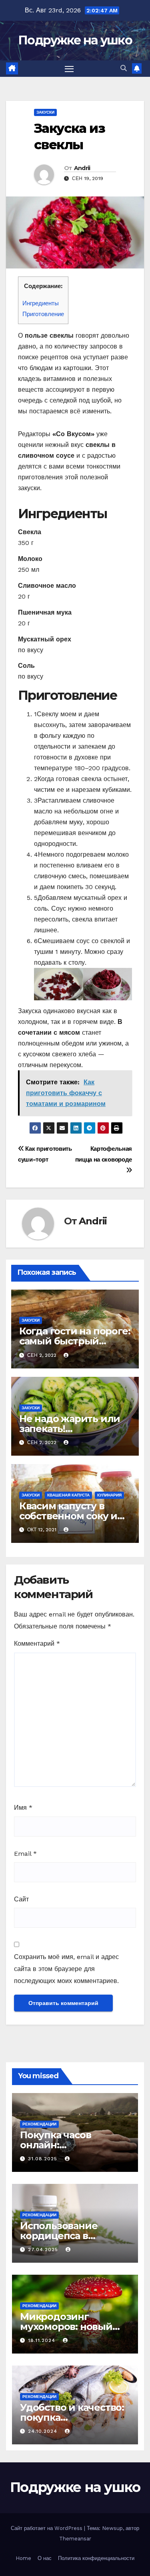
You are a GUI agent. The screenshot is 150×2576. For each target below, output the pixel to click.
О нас (45, 2558)
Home (23, 2558)
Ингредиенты (41, 303)
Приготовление (43, 314)
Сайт (21, 1899)
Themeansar (75, 2539)
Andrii (82, 168)
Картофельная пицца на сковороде (104, 1154)
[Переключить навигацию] (69, 69)
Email (25, 1854)
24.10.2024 (44, 2431)
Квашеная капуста (68, 1495)
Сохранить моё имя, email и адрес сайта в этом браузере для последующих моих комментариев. (66, 1969)
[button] (124, 68)
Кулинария (109, 1495)
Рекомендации (39, 2124)
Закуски (45, 112)
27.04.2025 (44, 2249)
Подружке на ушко (75, 40)
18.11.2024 (43, 2340)
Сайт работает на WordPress (47, 2528)
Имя (23, 1808)
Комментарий (37, 1644)
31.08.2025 (44, 2159)
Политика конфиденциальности (96, 2558)
